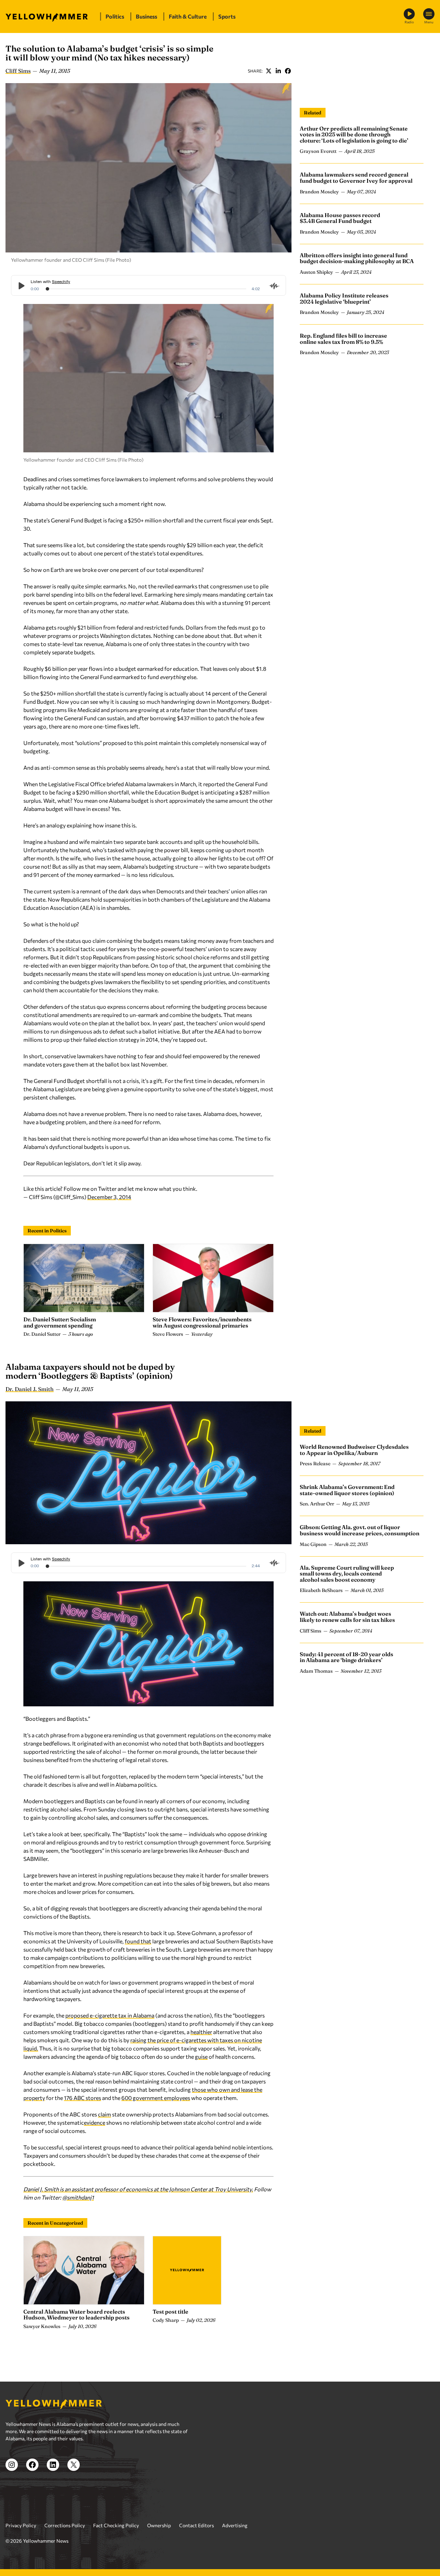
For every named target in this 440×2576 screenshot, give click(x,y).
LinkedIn (278, 71)
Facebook (288, 71)
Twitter (268, 71)
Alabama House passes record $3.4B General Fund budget (340, 218)
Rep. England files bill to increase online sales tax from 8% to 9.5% (343, 339)
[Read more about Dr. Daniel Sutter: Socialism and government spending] (84, 1278)
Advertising (235, 2525)
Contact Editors (196, 2525)
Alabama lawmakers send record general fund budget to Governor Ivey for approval (356, 178)
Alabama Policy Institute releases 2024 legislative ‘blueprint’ (344, 298)
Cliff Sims (18, 71)
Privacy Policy (21, 2525)
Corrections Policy (65, 2525)
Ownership (159, 2525)
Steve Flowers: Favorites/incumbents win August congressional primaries (202, 1322)
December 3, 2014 (109, 1197)
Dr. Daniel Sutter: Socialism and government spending (60, 1322)
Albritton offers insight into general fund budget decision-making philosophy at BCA (357, 258)
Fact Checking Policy (116, 2525)
